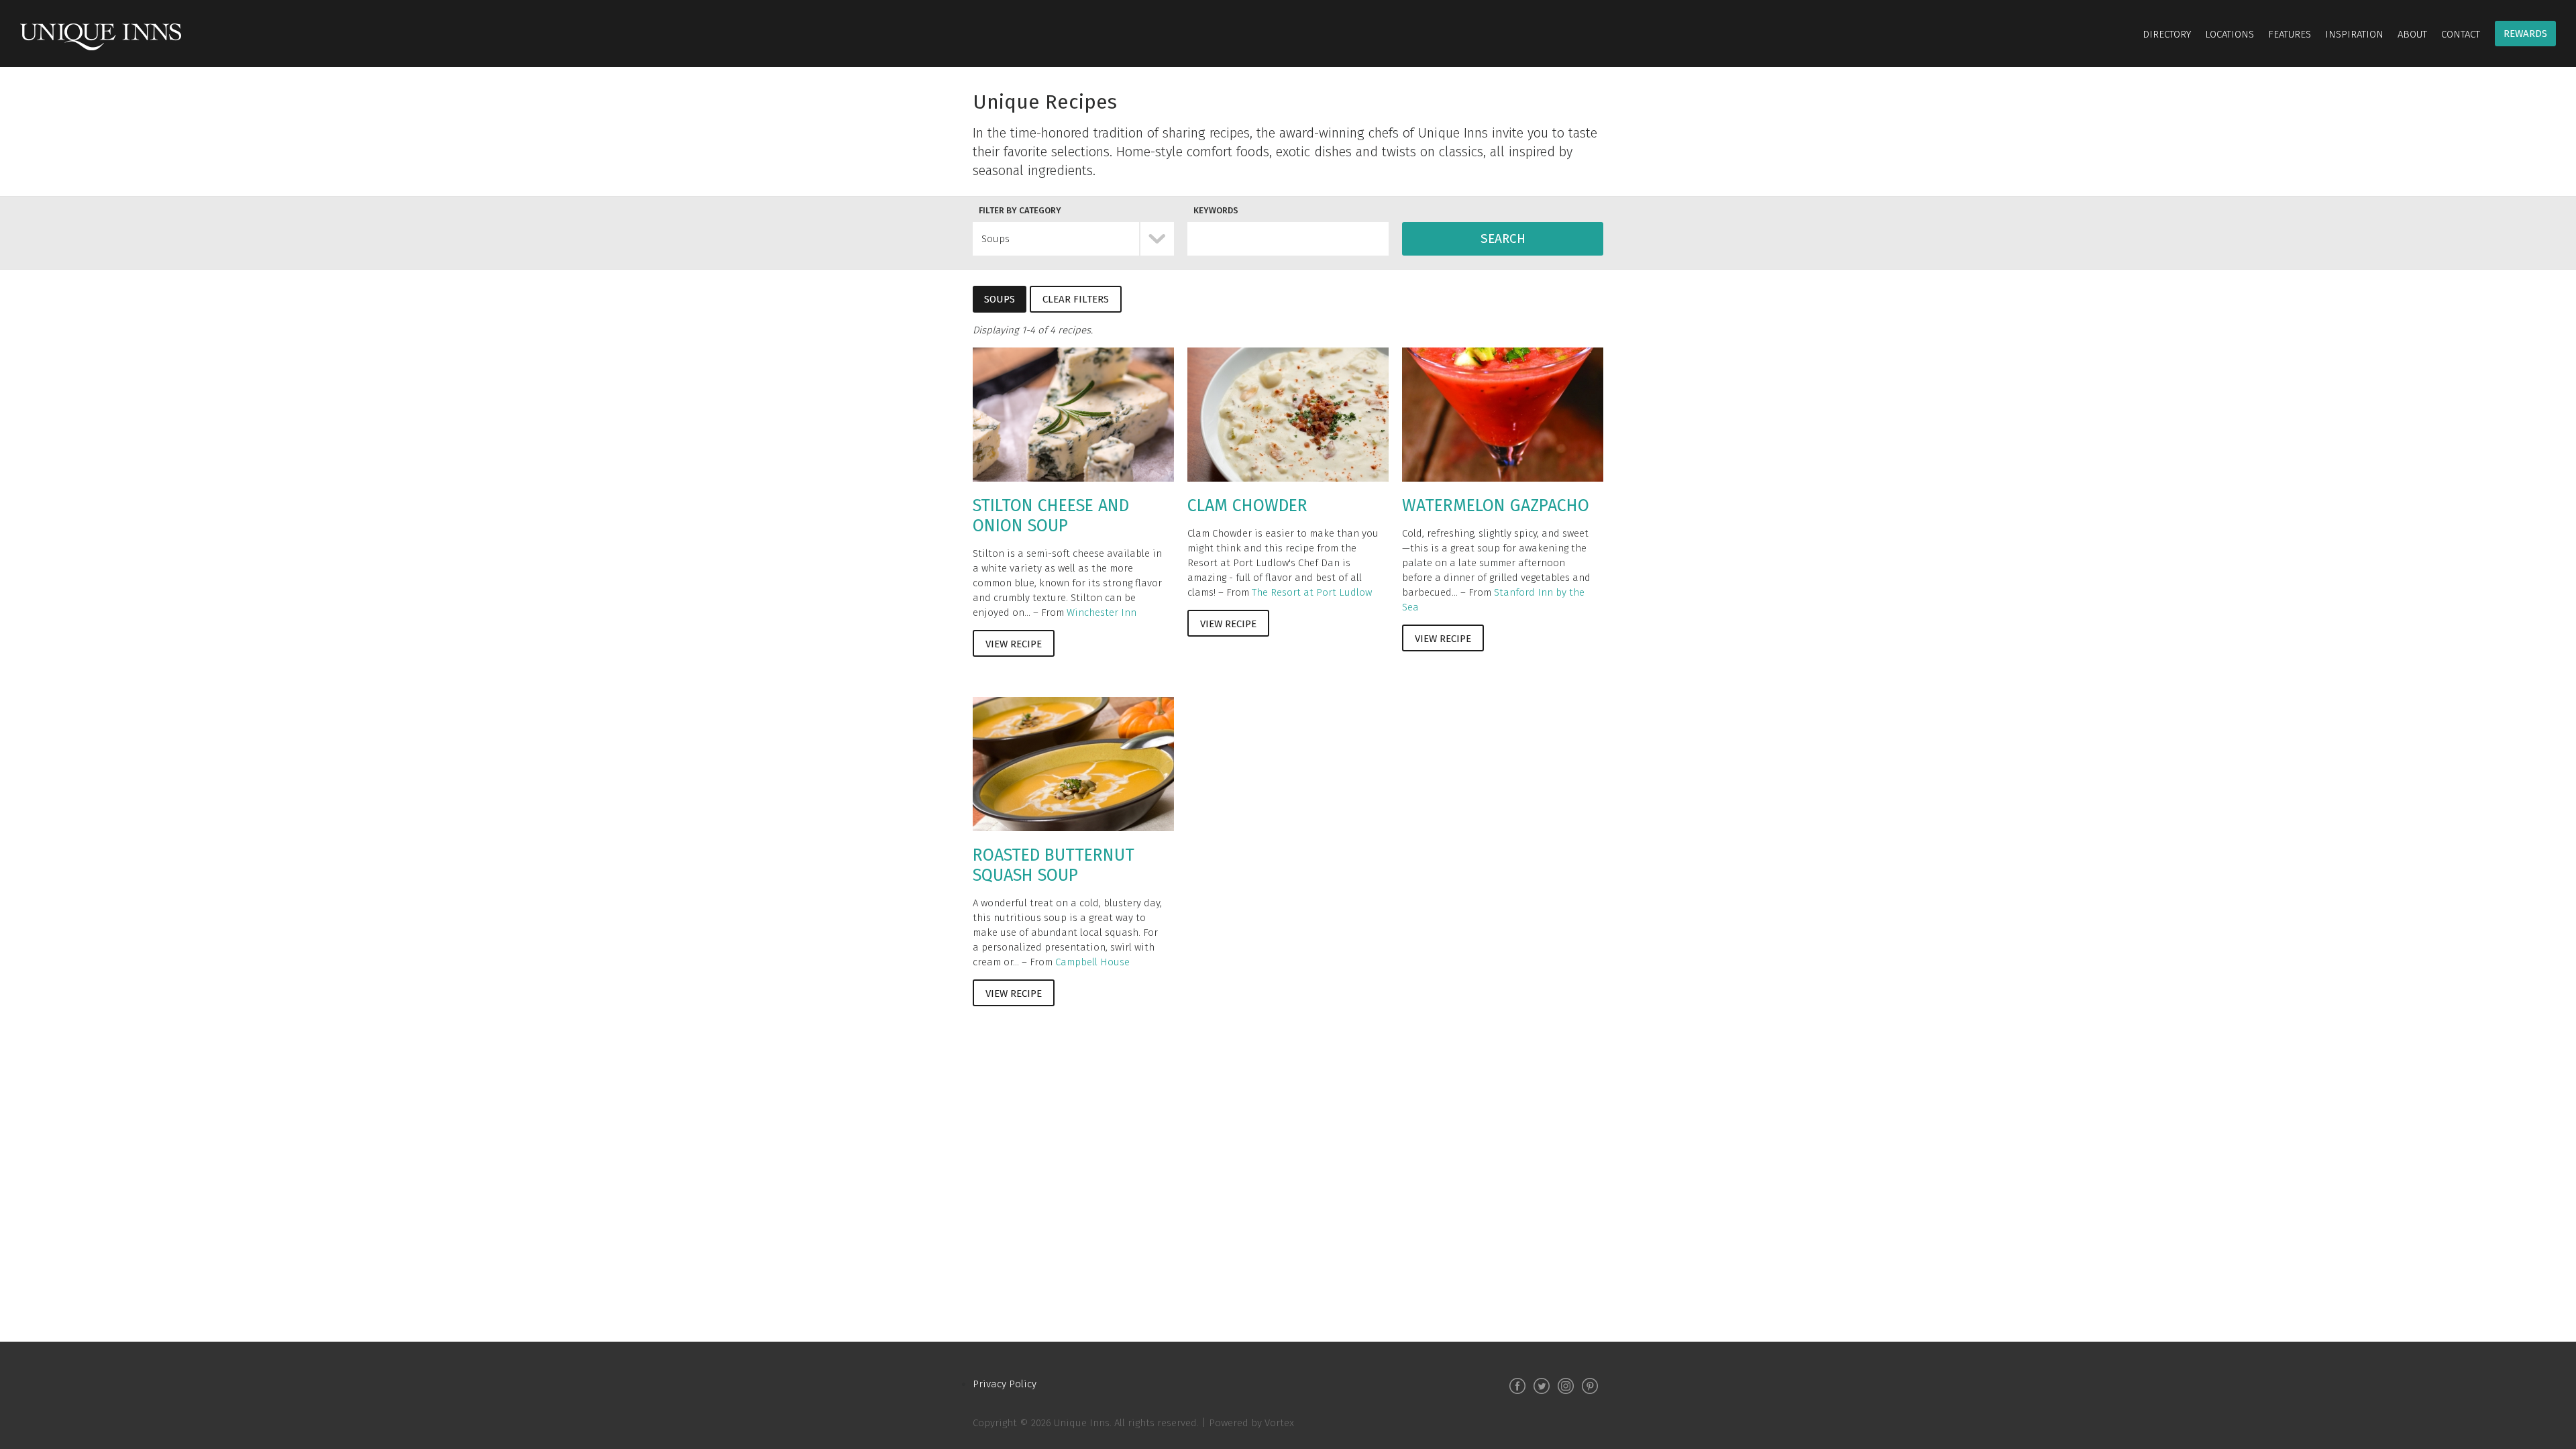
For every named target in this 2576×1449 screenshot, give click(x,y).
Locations (2230, 34)
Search (1503, 238)
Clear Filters (1076, 299)
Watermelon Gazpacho (1496, 506)
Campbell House (1092, 962)
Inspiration (2354, 34)
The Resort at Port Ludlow (1312, 592)
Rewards (2525, 34)
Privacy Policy (1005, 1384)
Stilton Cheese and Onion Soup (1051, 516)
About (2412, 34)
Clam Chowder (1247, 506)
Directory (2167, 34)
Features (2290, 34)
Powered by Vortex (1251, 1423)
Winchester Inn (1102, 612)
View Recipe (1014, 644)
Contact (2461, 34)
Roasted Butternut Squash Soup (1054, 865)
